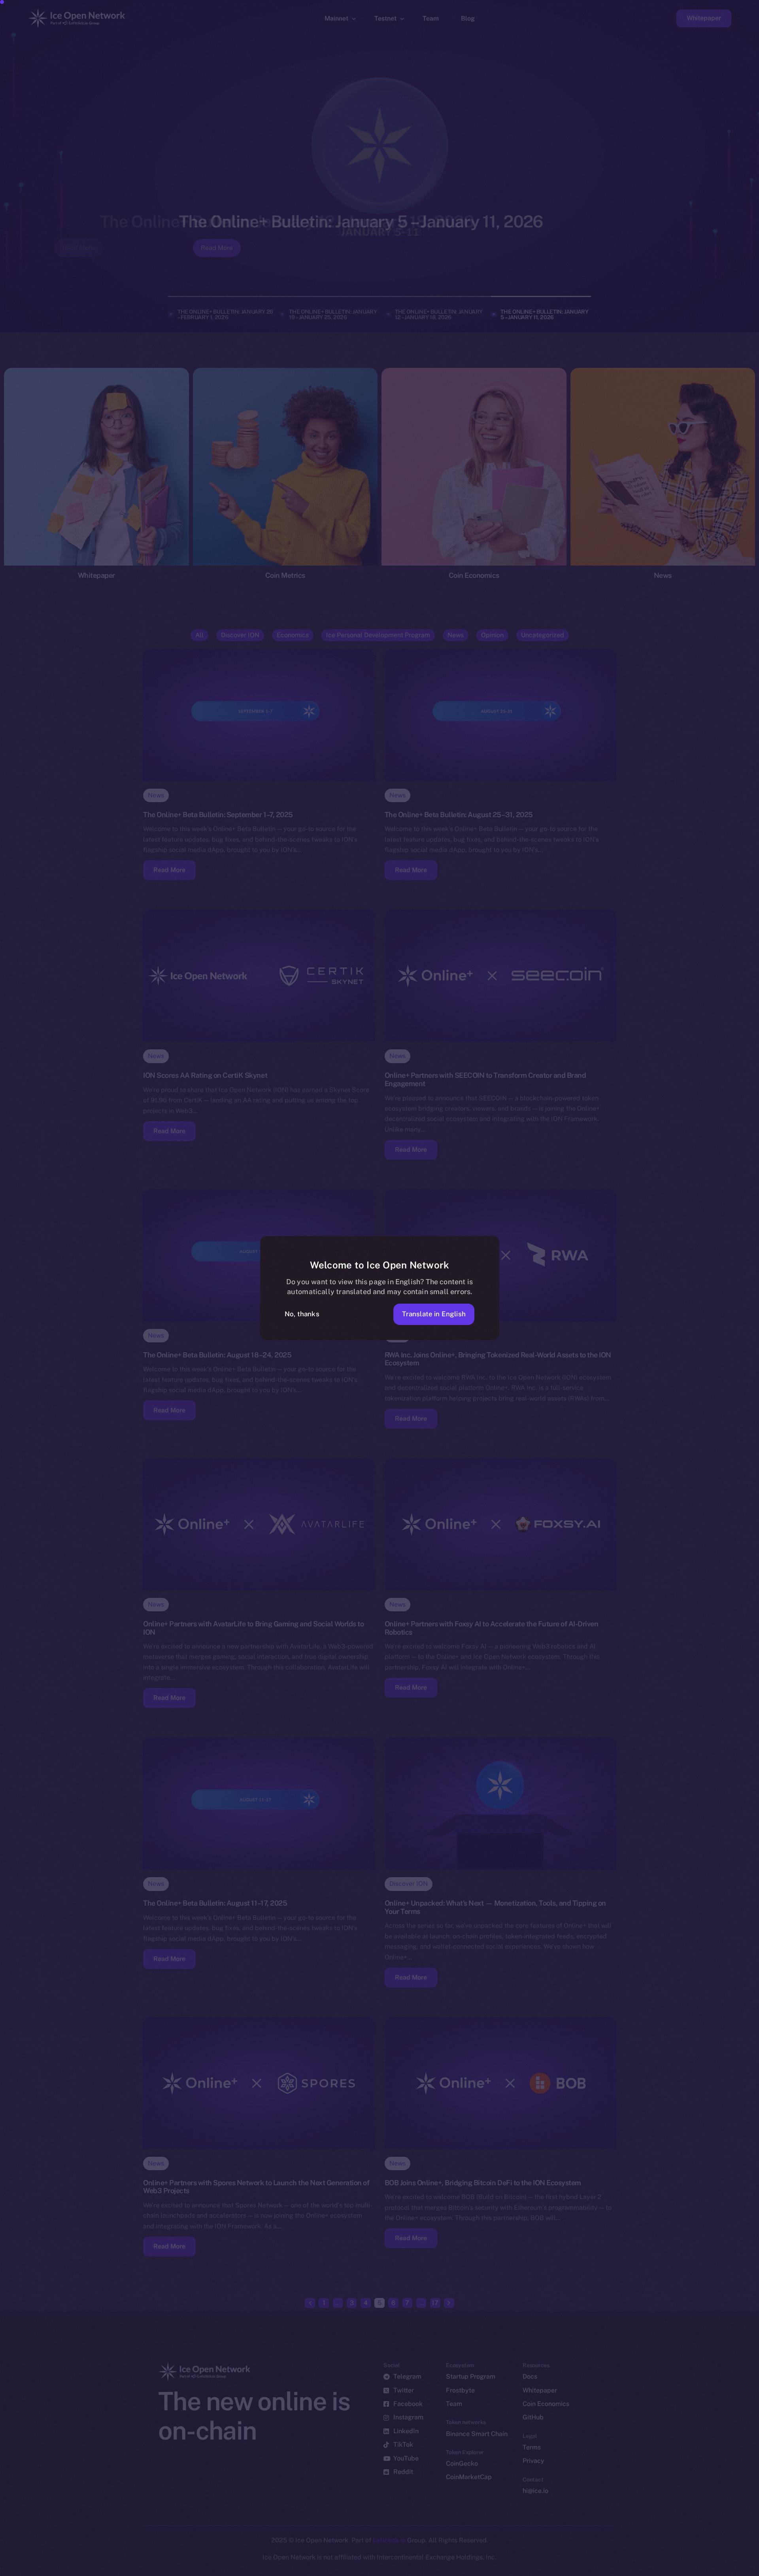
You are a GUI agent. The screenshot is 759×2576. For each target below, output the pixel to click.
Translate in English (434, 1314)
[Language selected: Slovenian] (557, 2569)
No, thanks (302, 1314)
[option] (376, 2569)
